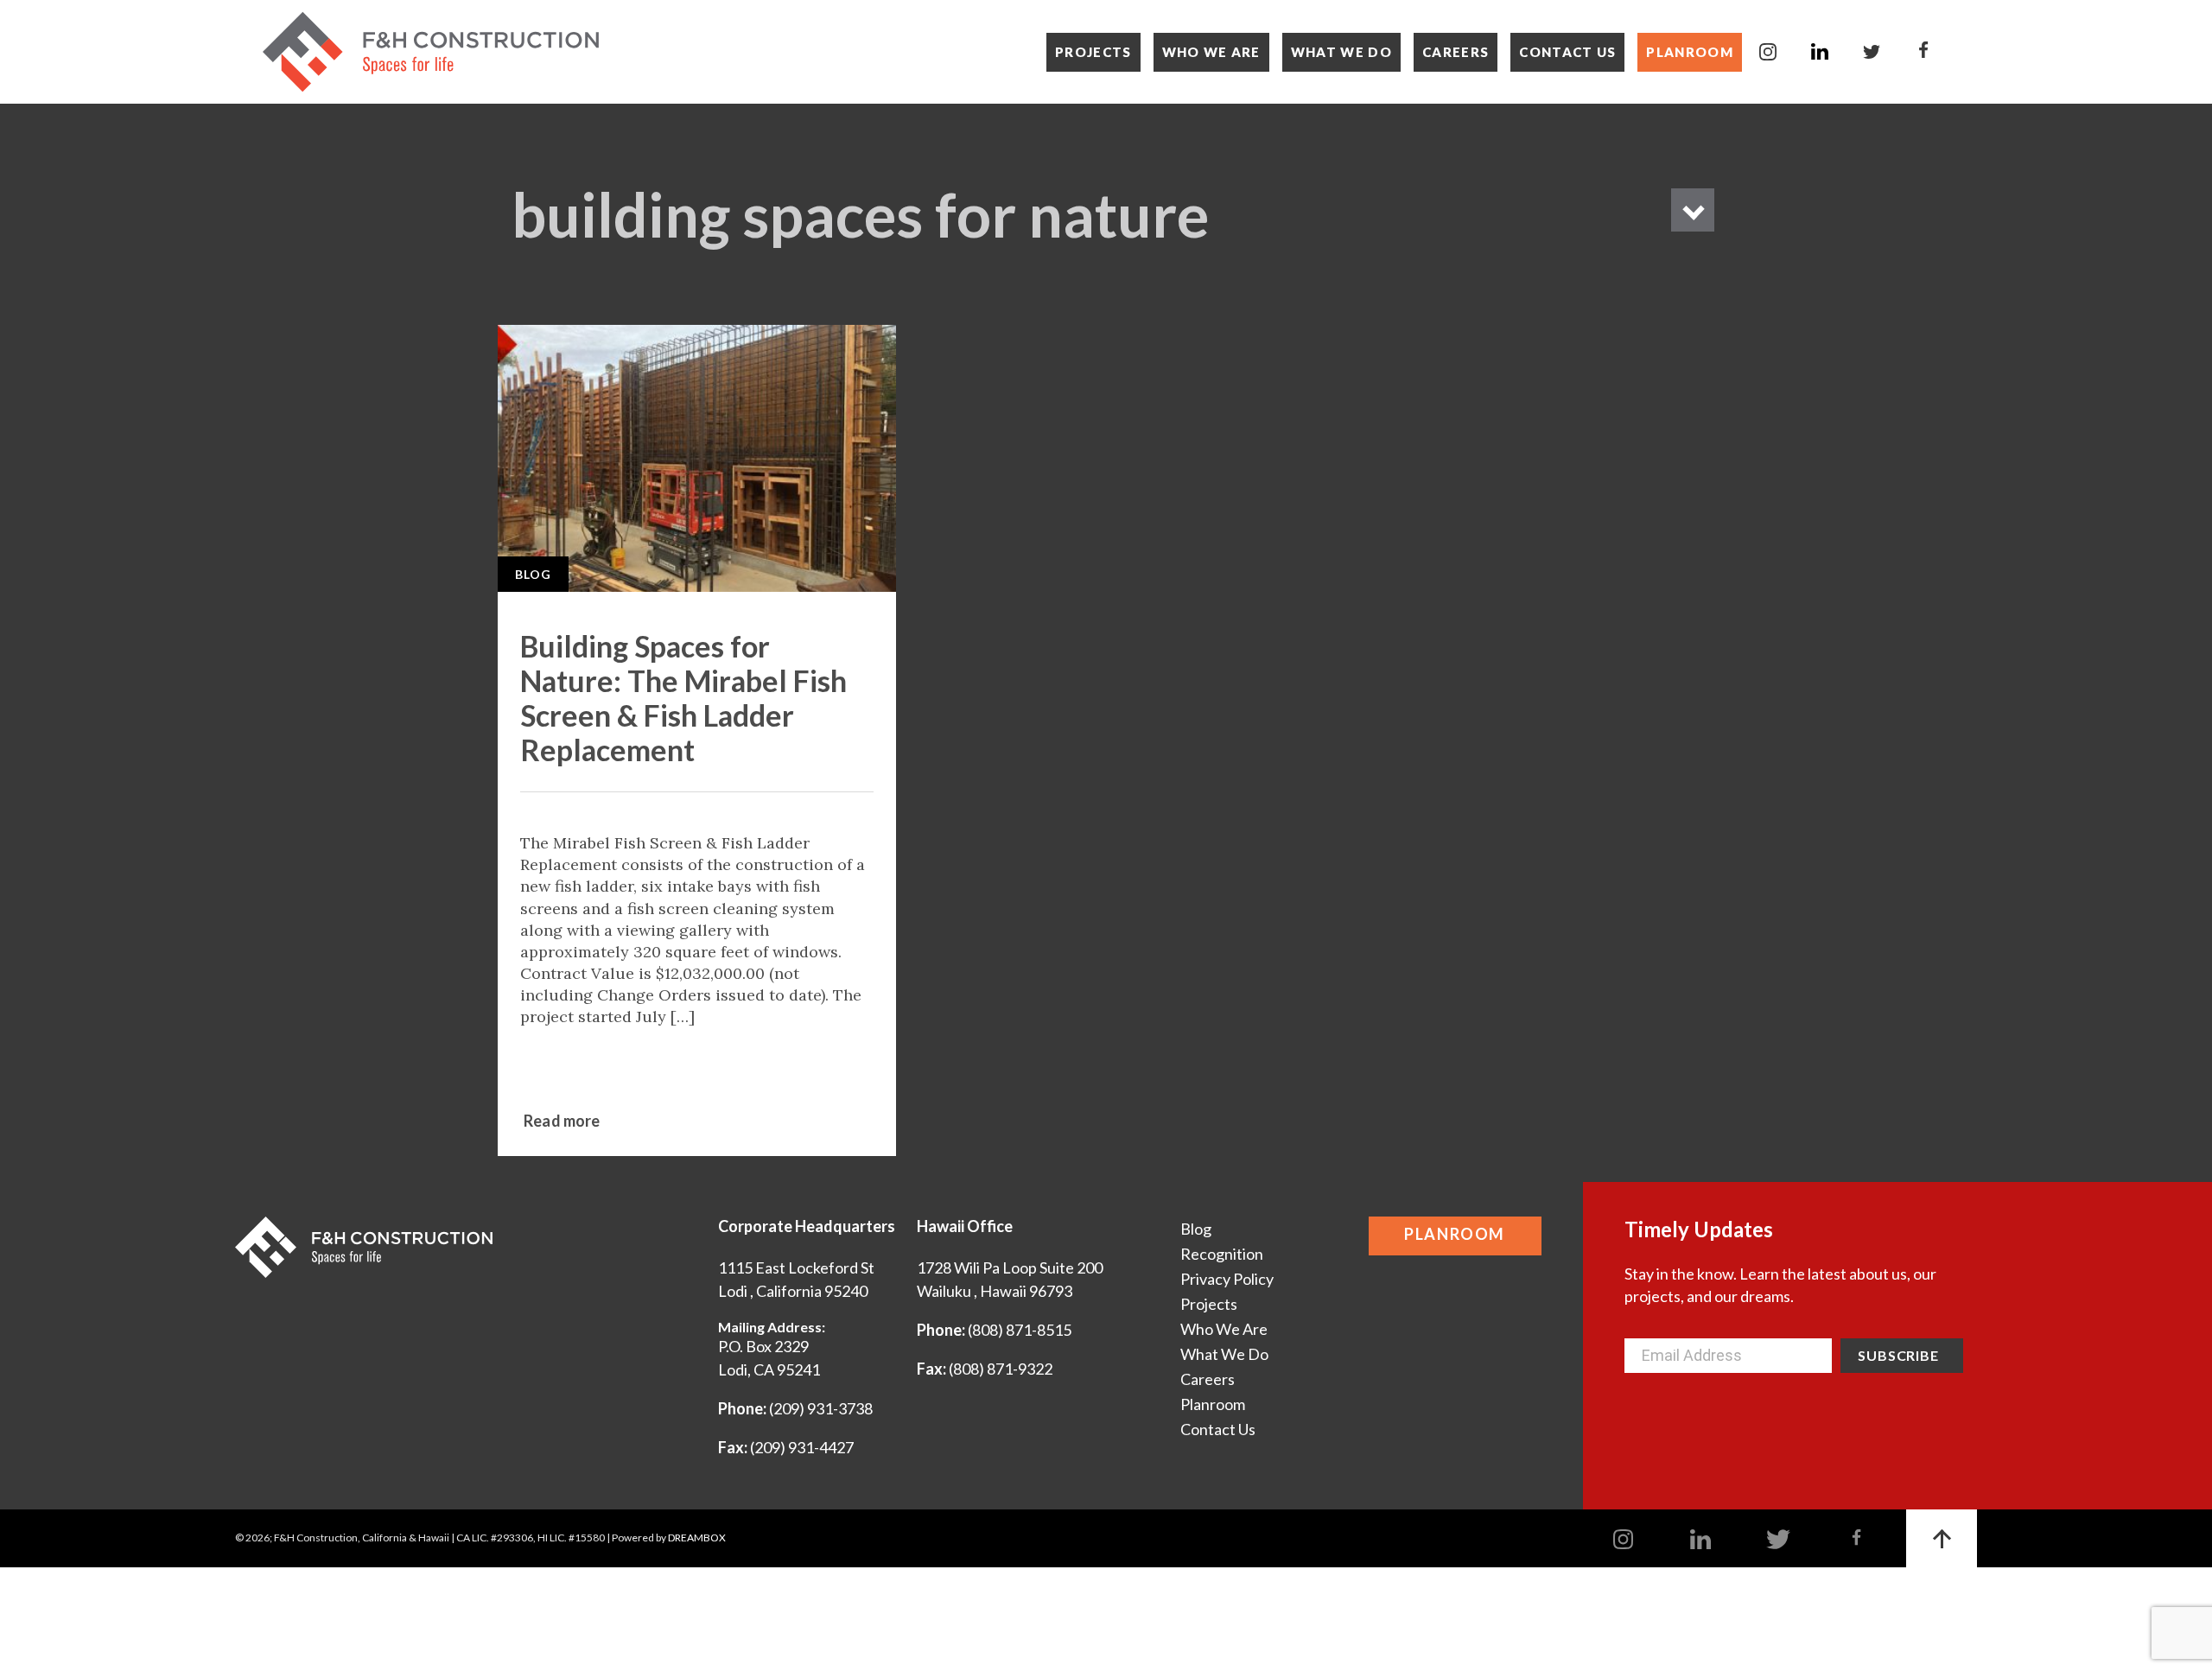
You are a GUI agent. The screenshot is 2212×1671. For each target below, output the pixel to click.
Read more (562, 1121)
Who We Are (1211, 52)
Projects (1093, 52)
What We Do (1341, 52)
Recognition (1222, 1254)
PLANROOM (1455, 1234)
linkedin (1820, 52)
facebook (1923, 52)
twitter (1872, 52)
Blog (533, 574)
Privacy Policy (1227, 1279)
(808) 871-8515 (1020, 1330)
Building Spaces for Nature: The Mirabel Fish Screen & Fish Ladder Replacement (683, 698)
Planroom (1690, 52)
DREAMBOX (697, 1538)
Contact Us (1567, 52)
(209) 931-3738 (821, 1408)
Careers (1456, 52)
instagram (1768, 52)
